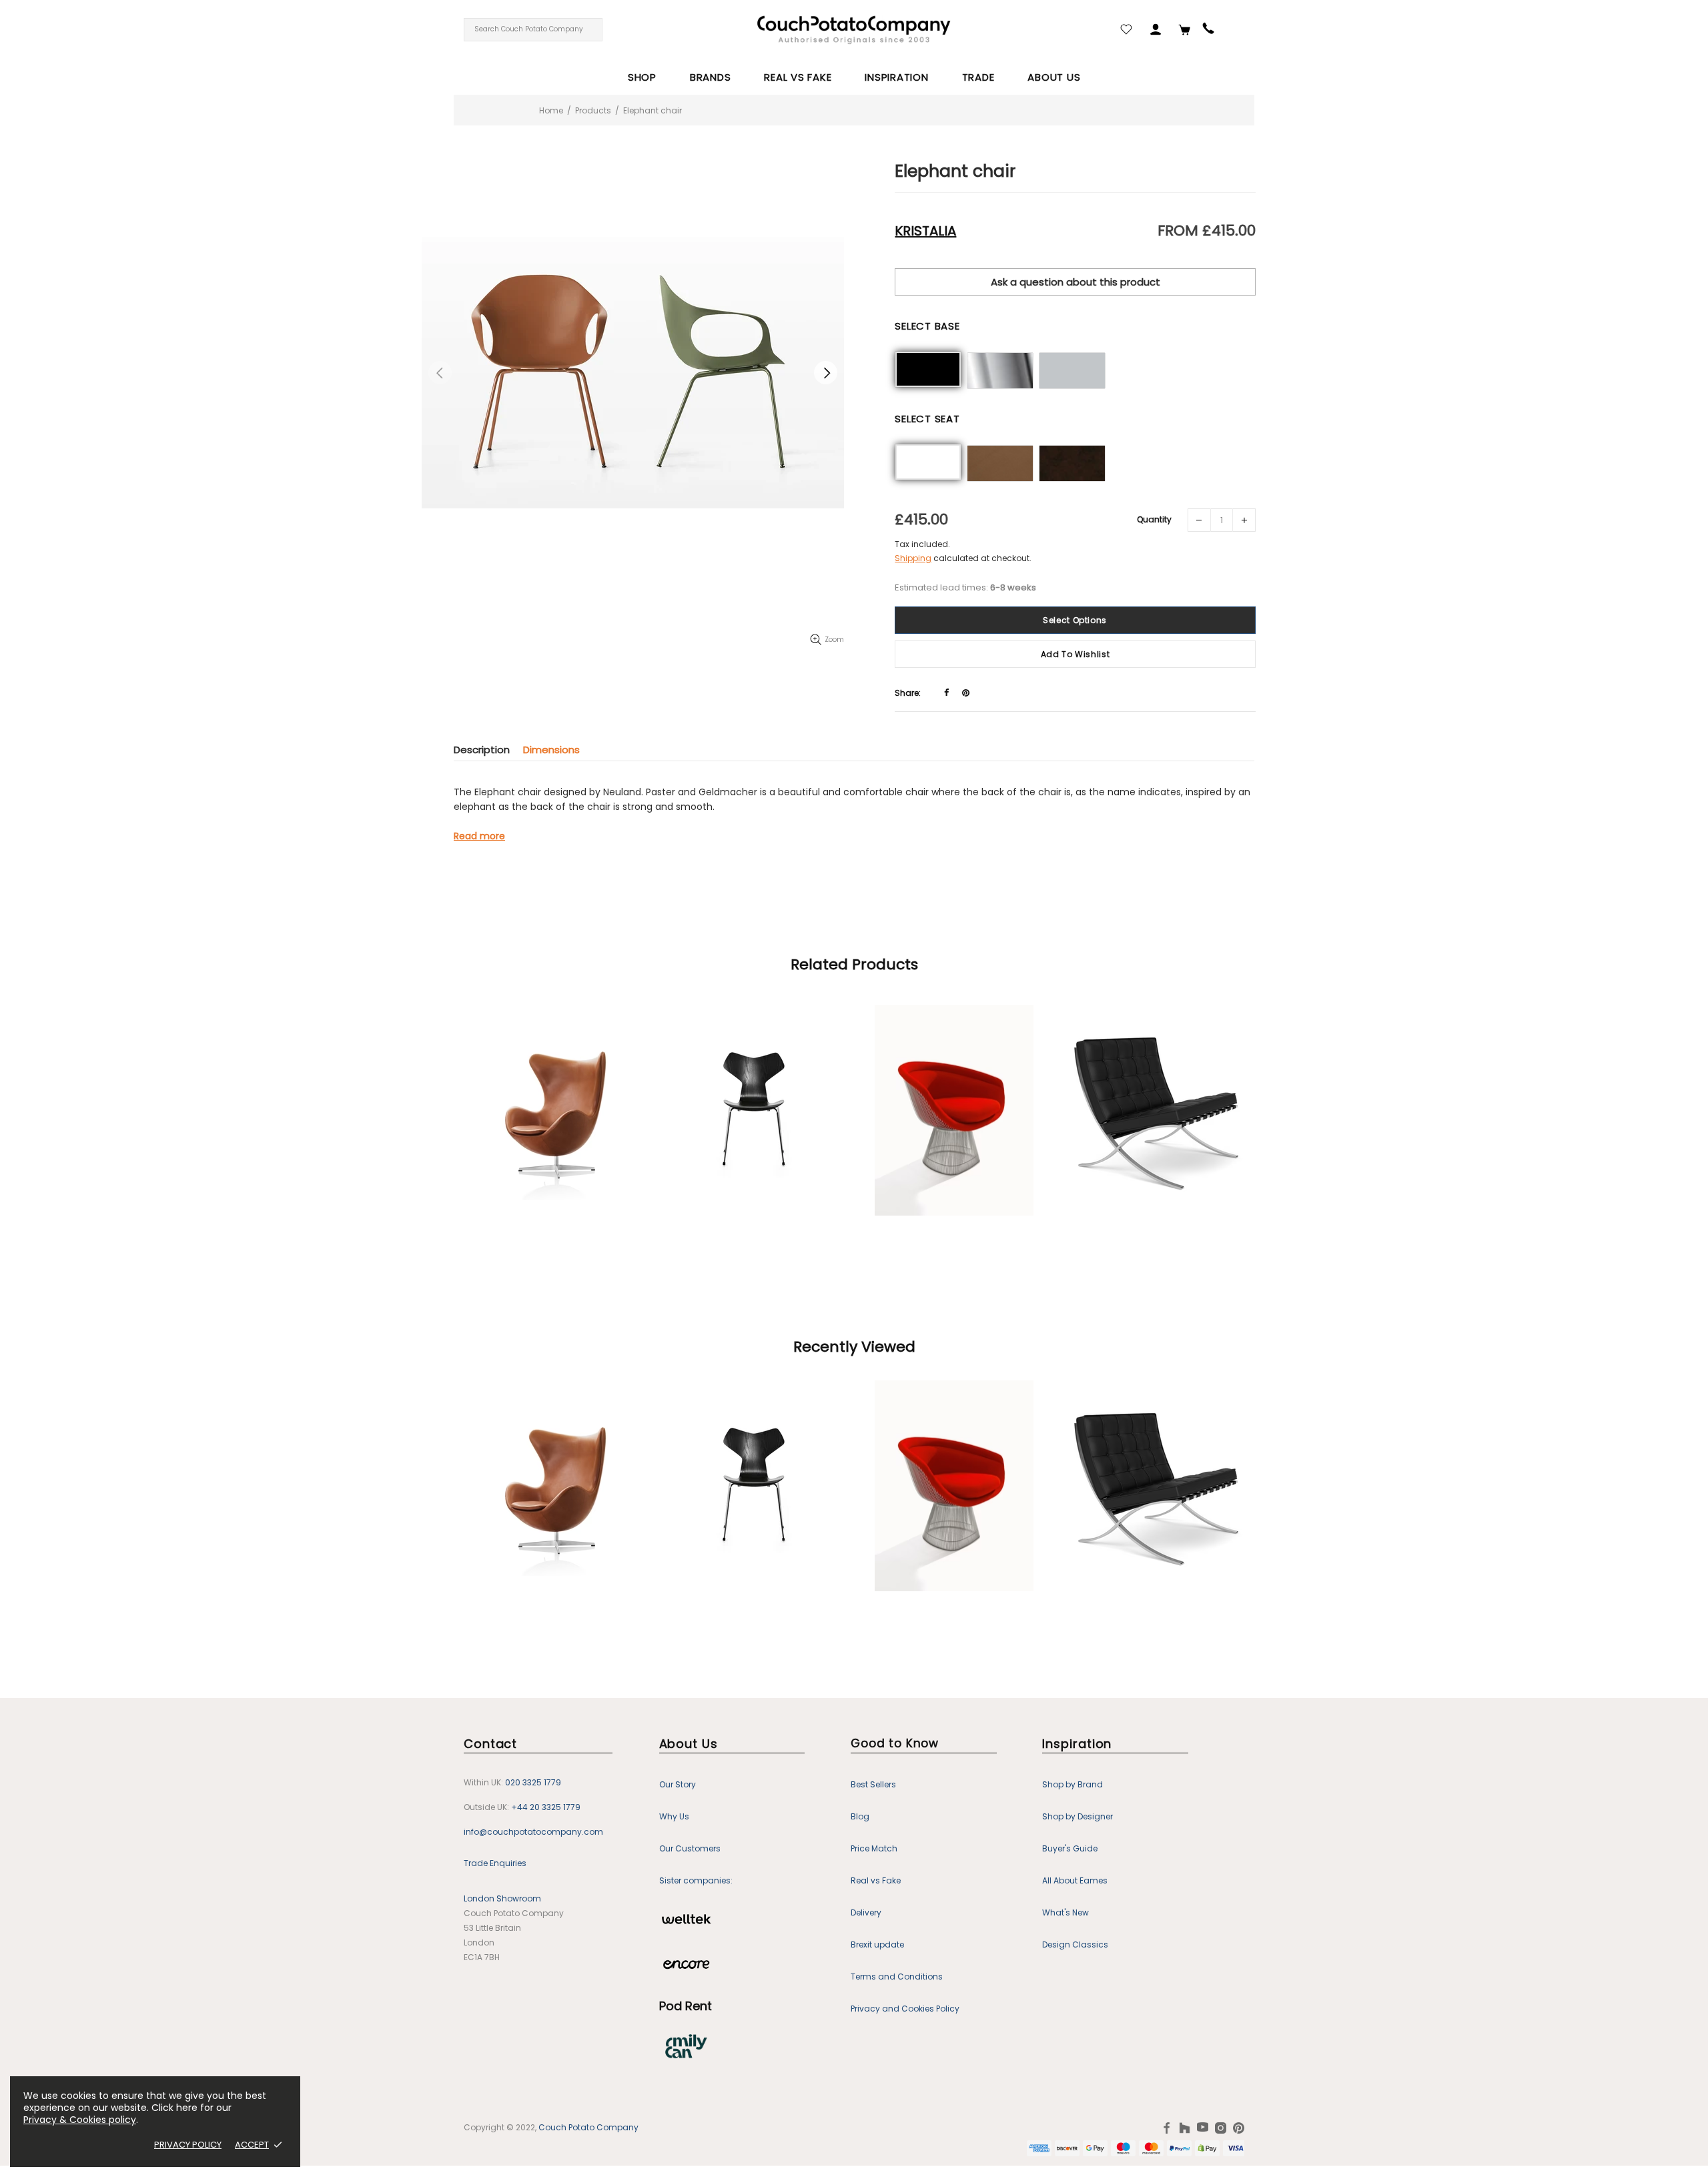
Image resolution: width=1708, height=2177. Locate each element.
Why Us (674, 1816)
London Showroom (502, 1898)
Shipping (913, 558)
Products (593, 110)
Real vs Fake (876, 1880)
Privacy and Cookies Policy (905, 2009)
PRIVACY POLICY (188, 2145)
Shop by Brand (1073, 1784)
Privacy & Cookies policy (80, 2120)
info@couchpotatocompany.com (533, 1832)
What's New (1065, 1912)
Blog (860, 1816)
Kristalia (925, 231)
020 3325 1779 (533, 1782)
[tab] (488, 750)
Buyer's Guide (1070, 1848)
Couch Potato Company (588, 2128)
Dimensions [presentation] (551, 750)
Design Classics (1075, 1944)
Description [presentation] (482, 750)
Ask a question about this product (1076, 282)
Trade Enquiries (495, 1863)
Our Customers (690, 1848)
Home (551, 110)
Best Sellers (873, 1784)
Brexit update (877, 1944)
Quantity (1154, 519)
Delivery (866, 1912)
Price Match (874, 1848)
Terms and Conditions (897, 1977)
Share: (908, 693)
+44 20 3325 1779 (546, 1807)
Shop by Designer (1078, 1816)
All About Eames (1075, 1880)
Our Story (678, 1784)
